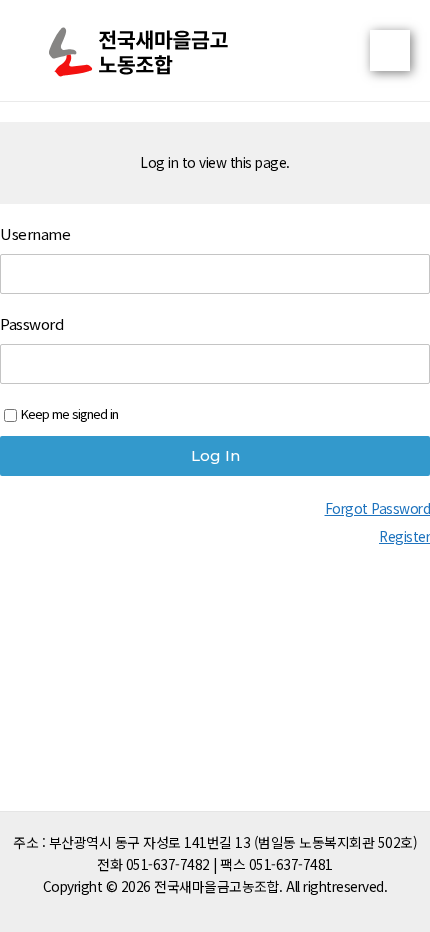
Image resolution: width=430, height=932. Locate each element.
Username (35, 234)
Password (31, 324)
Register (404, 536)
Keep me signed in (69, 413)
